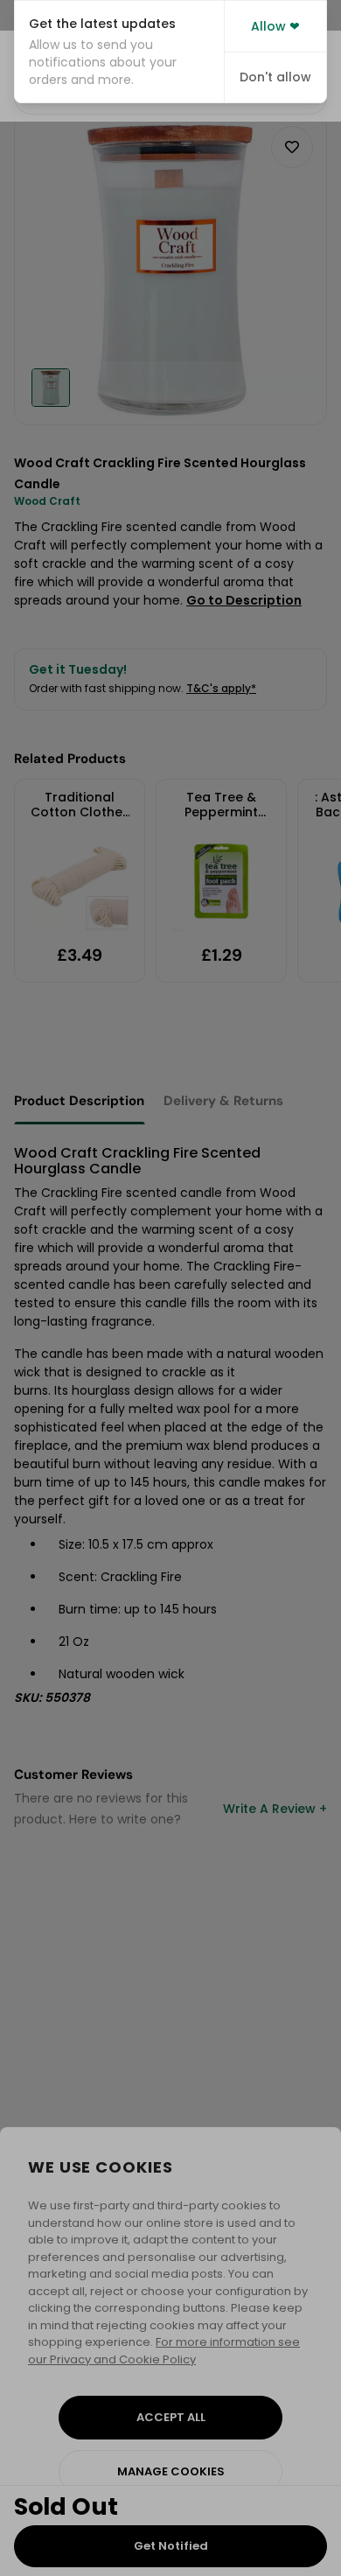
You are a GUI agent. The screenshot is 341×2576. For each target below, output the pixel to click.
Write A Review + (275, 1809)
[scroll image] (51, 388)
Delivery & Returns (223, 1101)
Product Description (79, 1101)
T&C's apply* (221, 688)
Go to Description (244, 600)
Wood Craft (47, 501)
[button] (119, 52)
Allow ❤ (275, 26)
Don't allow (275, 77)
